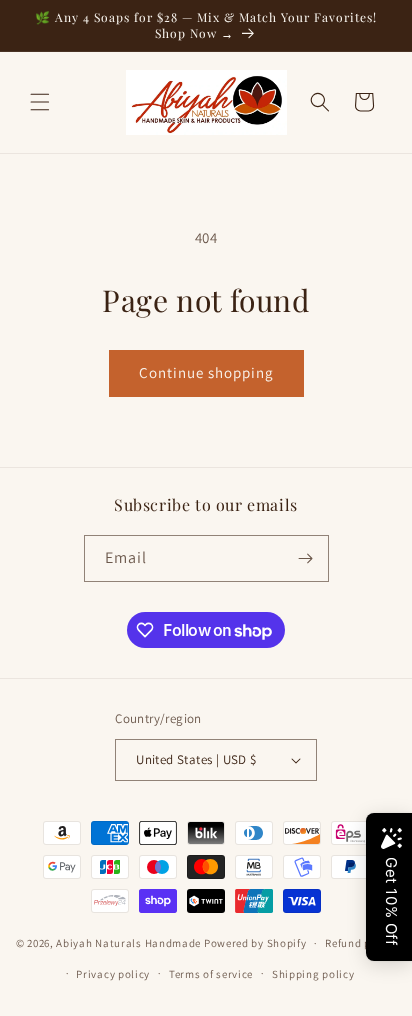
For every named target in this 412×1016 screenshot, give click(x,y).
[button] (40, 102)
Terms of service (211, 974)
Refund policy (360, 943)
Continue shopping (206, 372)
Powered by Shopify (255, 943)
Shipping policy (313, 974)
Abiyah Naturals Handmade (128, 943)
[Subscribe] (306, 558)
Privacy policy (113, 974)
